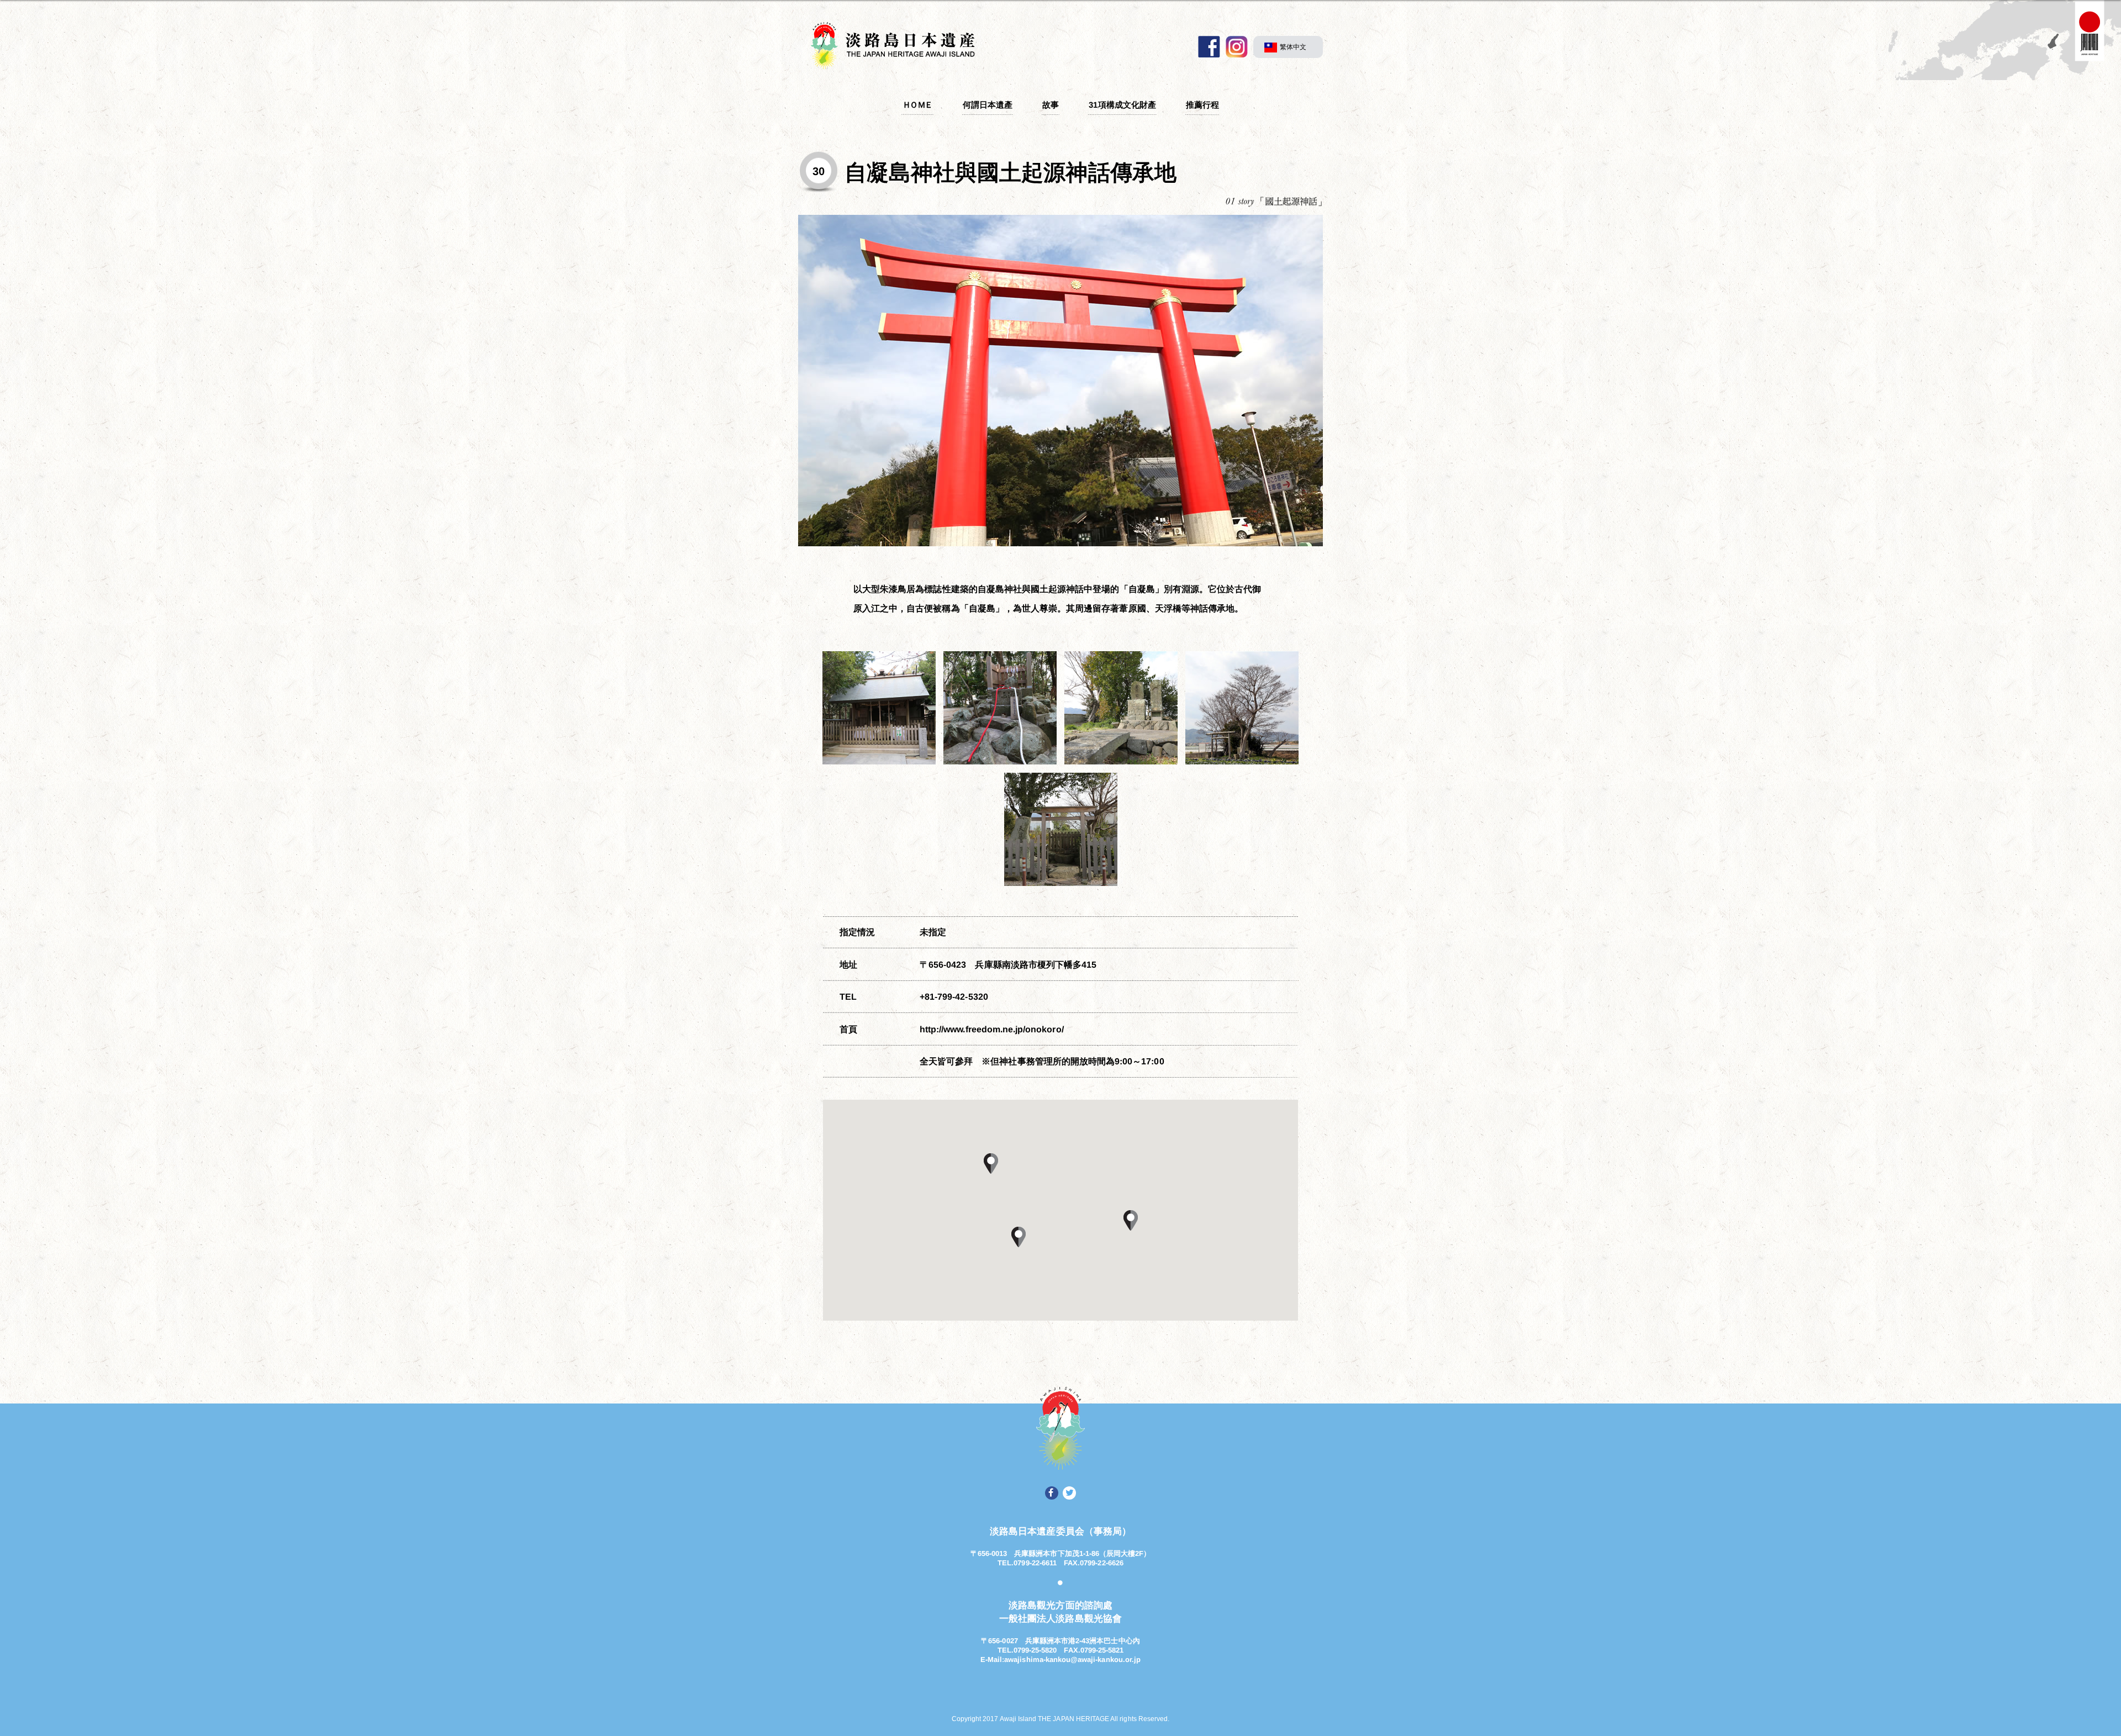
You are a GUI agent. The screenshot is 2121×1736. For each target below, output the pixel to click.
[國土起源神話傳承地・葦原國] (1121, 708)
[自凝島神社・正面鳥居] (1060, 381)
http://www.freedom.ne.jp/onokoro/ (992, 1029)
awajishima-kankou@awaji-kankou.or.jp (1072, 1659)
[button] (1131, 1220)
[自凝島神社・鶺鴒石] (1000, 708)
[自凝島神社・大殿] (879, 708)
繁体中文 (1293, 47)
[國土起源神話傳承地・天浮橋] (1061, 829)
